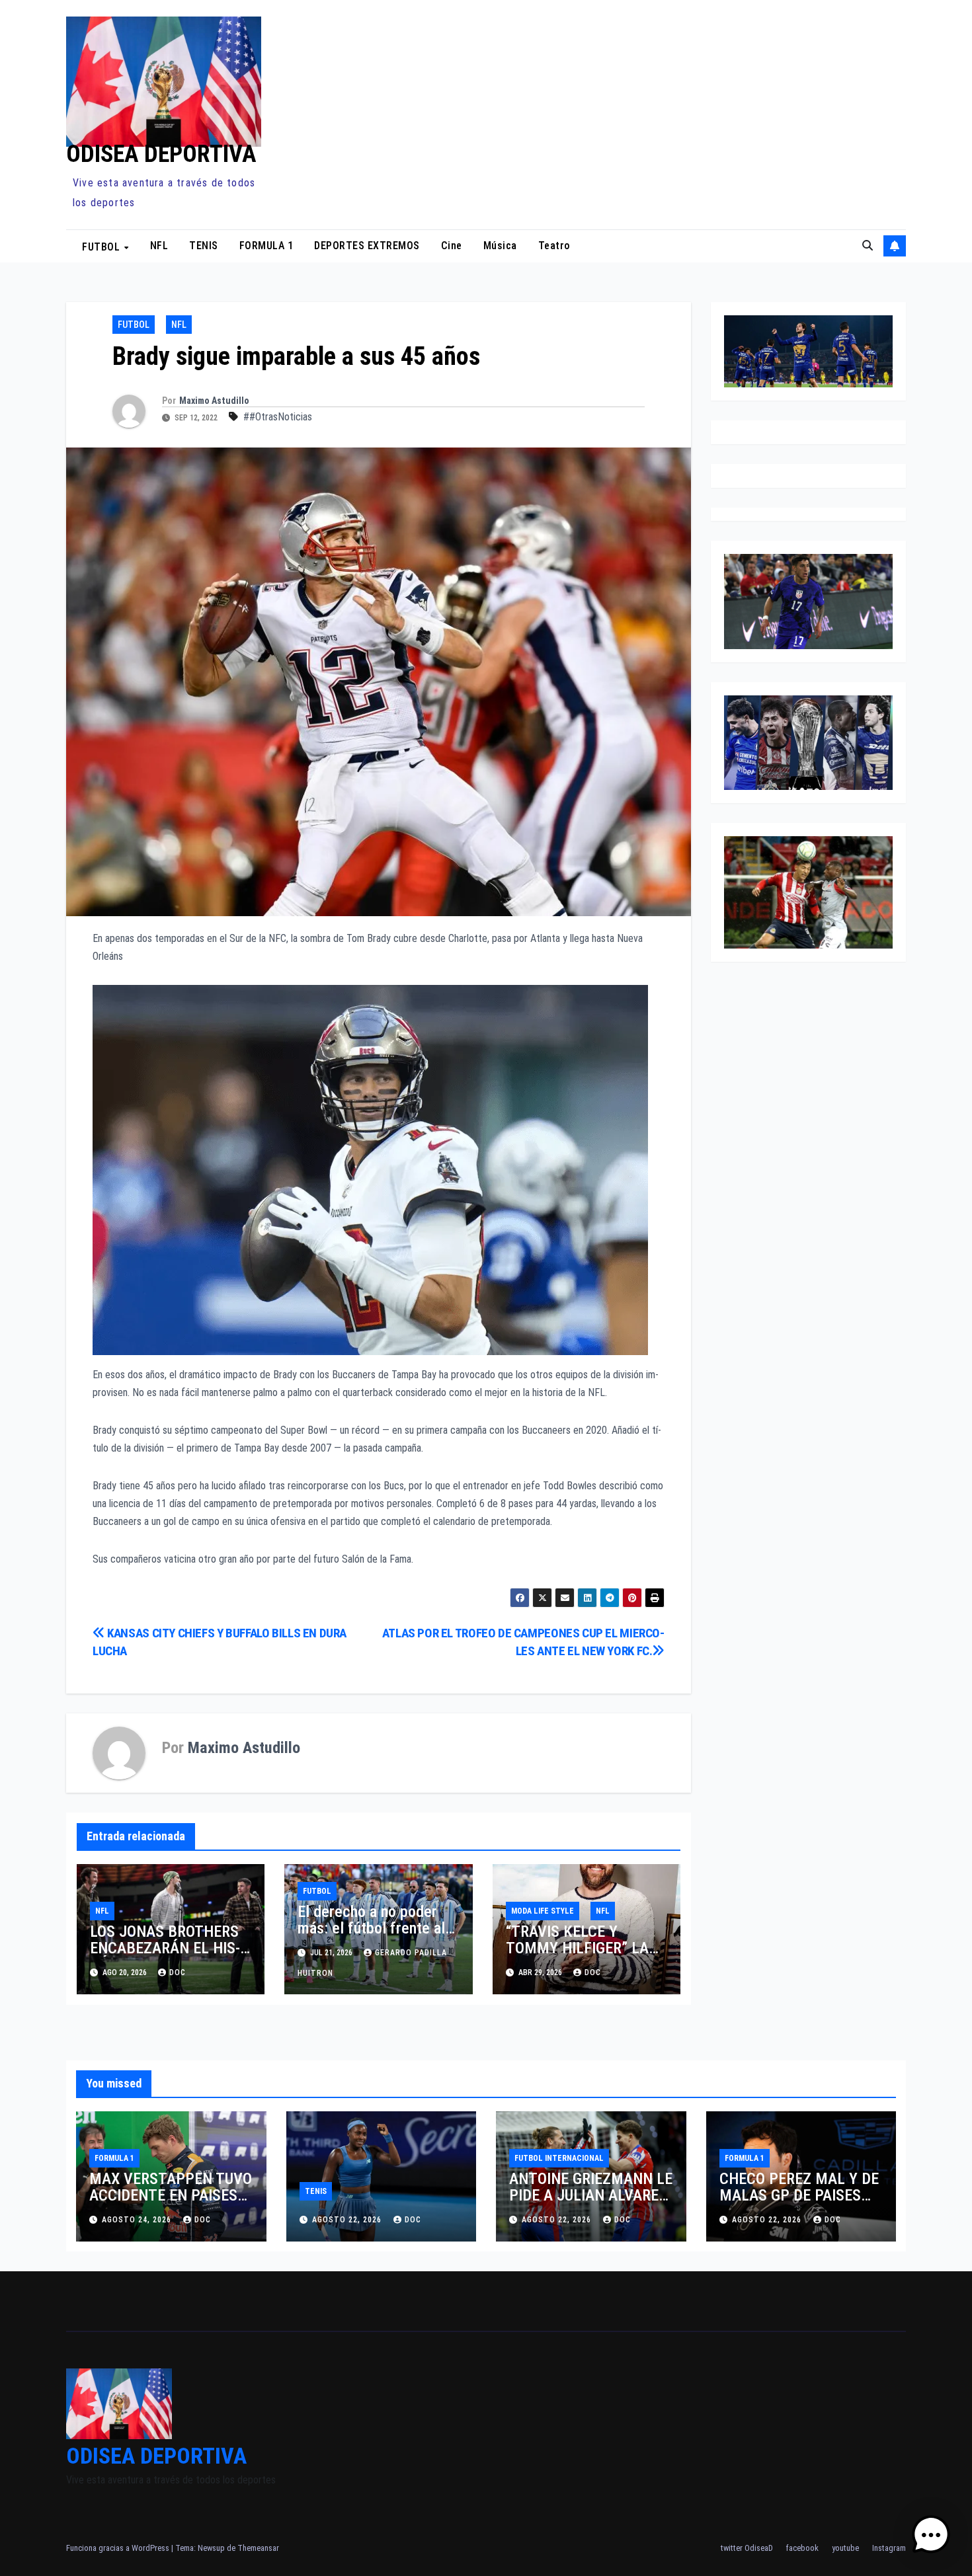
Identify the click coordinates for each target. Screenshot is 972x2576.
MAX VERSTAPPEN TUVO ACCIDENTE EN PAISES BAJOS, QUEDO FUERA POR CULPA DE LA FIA (171, 2204)
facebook (802, 2548)
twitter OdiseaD (747, 2548)
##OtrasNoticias (278, 417)
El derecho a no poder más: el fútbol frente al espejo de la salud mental (371, 1936)
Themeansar (258, 2548)
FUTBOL (102, 246)
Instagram (889, 2548)
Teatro (554, 246)
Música (500, 246)
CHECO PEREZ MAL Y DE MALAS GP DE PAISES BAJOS (799, 2195)
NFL (159, 246)
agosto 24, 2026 (138, 2220)
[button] (868, 246)
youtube (845, 2548)
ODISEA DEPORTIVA (161, 154)
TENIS (204, 246)
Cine (452, 246)
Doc (593, 1972)
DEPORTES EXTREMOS (367, 246)
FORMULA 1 (266, 246)
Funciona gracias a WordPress (119, 2548)
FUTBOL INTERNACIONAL (559, 2158)
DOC (178, 1972)
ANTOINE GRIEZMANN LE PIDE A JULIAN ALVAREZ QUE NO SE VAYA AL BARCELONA (591, 2204)
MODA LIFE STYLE (543, 1911)
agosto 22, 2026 (348, 2220)
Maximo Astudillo (214, 401)
